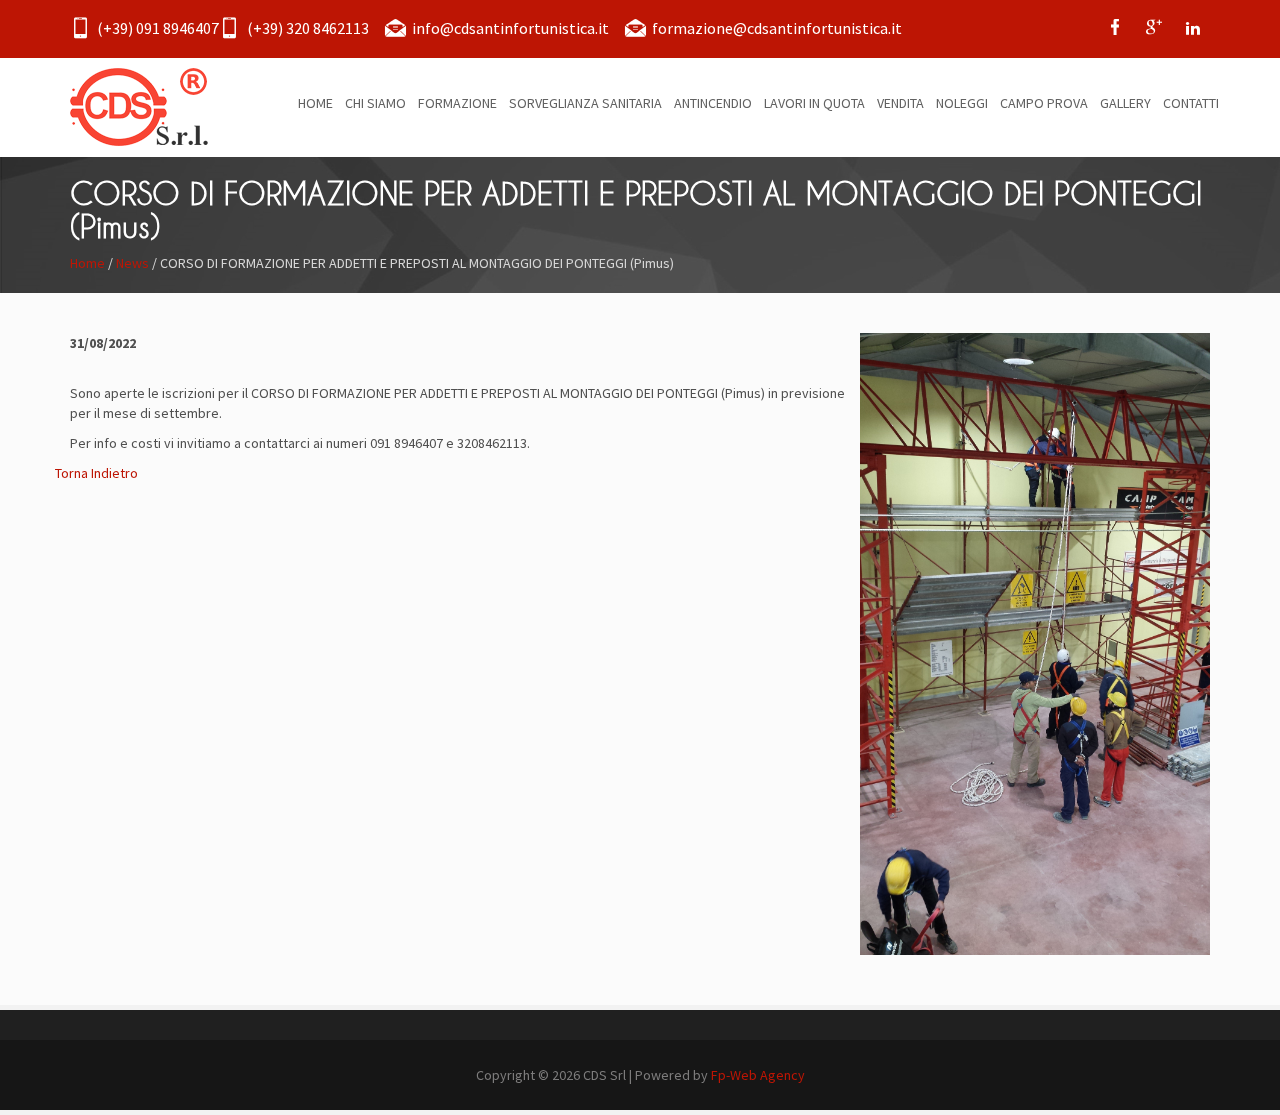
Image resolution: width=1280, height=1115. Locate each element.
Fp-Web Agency (758, 1075)
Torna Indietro (96, 473)
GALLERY (1125, 103)
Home (87, 263)
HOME (315, 103)
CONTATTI (1191, 103)
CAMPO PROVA (1044, 103)
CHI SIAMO (375, 103)
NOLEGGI (962, 103)
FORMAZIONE (457, 103)
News (132, 263)
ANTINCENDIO (713, 103)
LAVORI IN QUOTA (814, 103)
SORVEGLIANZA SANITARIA (585, 103)
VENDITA (900, 103)
